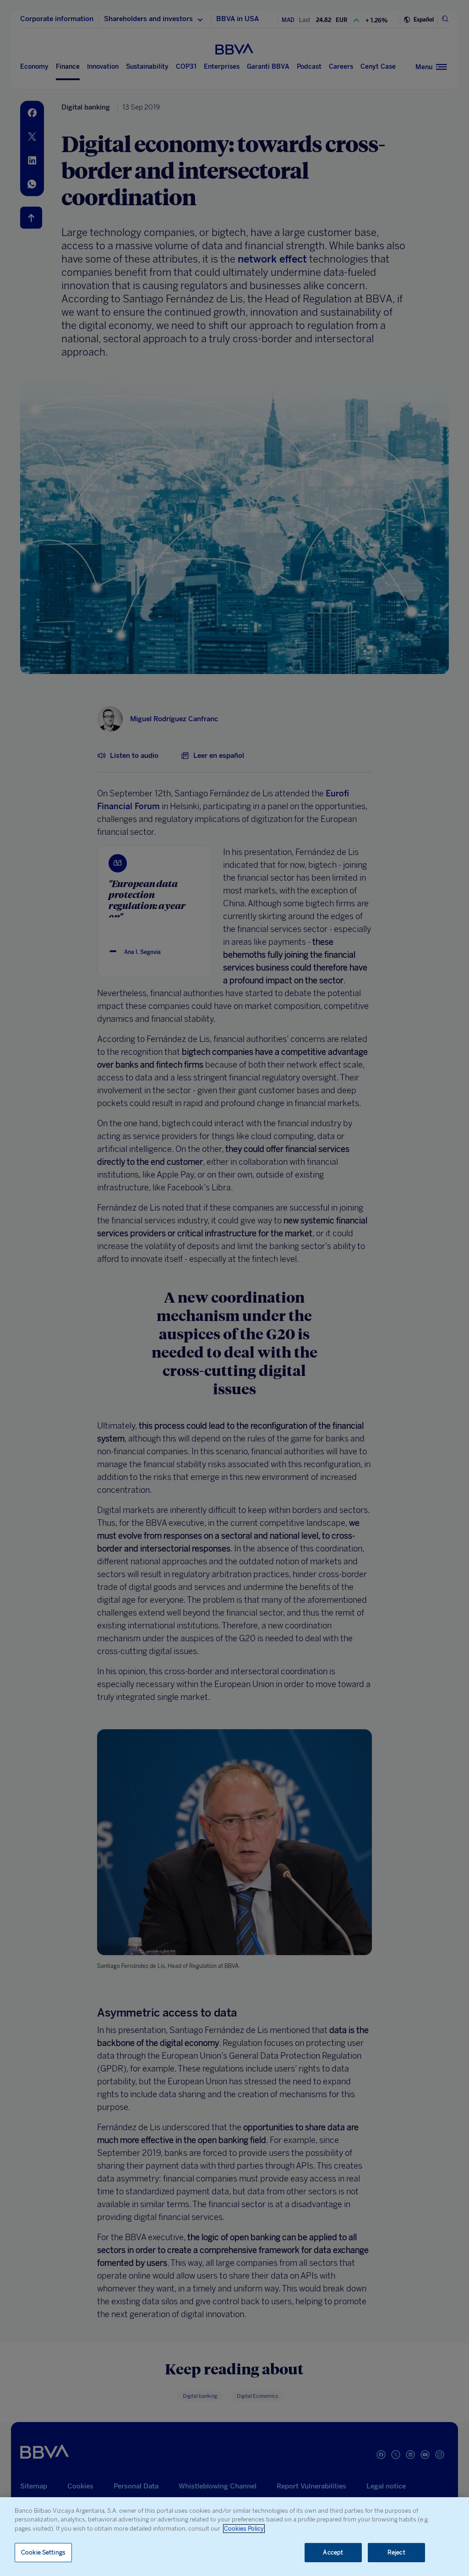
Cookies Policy (244, 2529)
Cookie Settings (43, 2552)
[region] (234, 2537)
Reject (396, 2552)
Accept (333, 2552)
